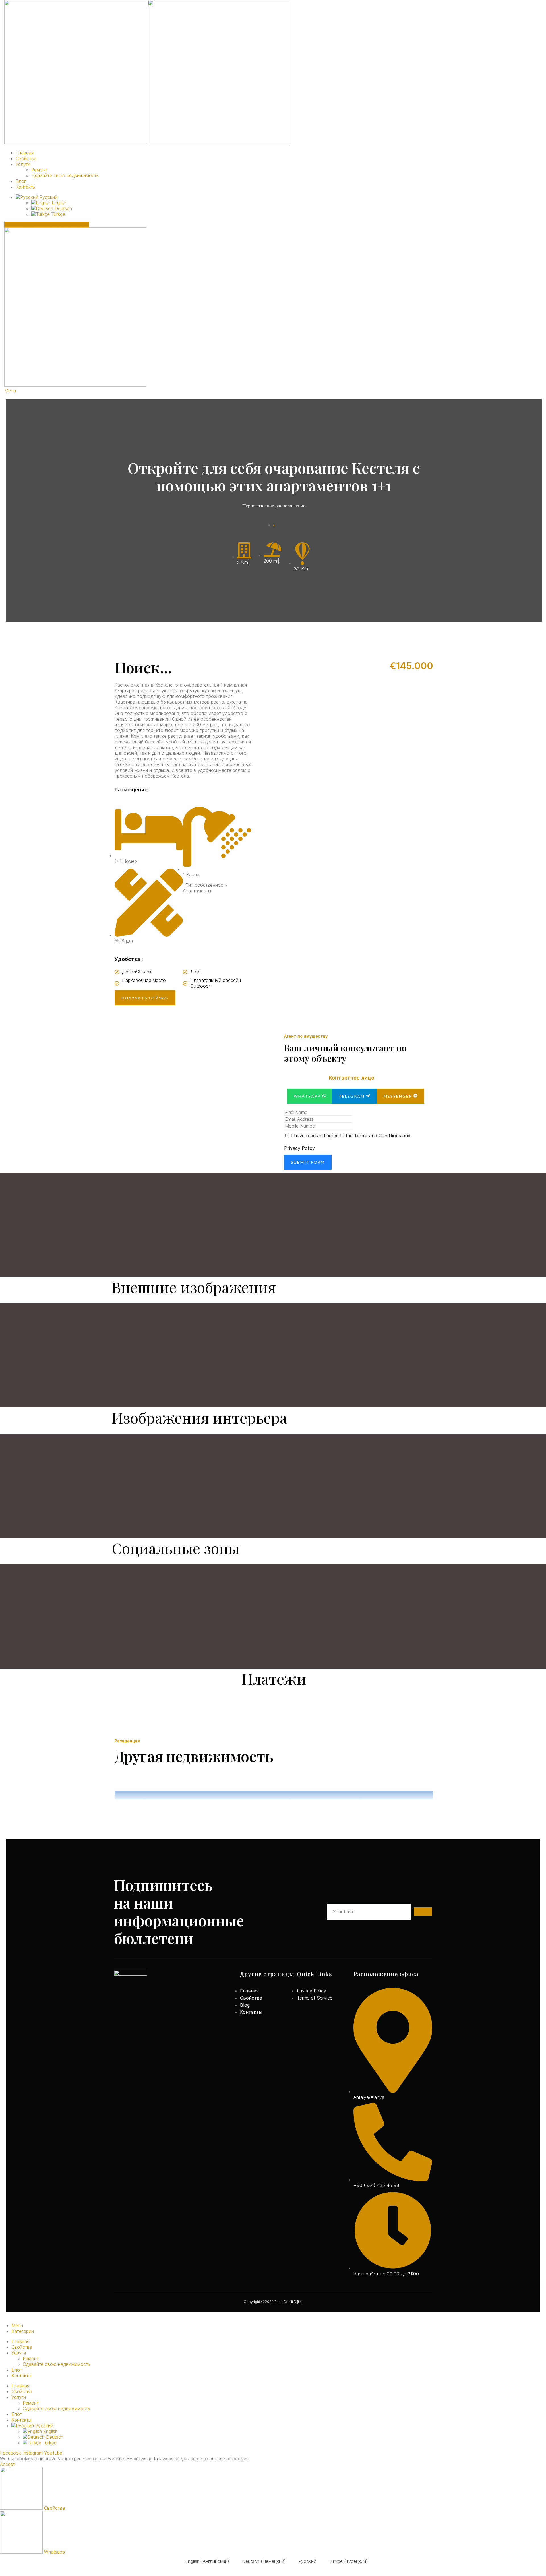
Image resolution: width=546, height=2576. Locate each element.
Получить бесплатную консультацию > (47, 224)
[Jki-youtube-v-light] (143, 2033)
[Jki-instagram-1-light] (130, 2033)
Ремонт (39, 170)
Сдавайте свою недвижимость (65, 175)
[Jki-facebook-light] (116, 2033)
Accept (7, 2464)
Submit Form (308, 1162)
